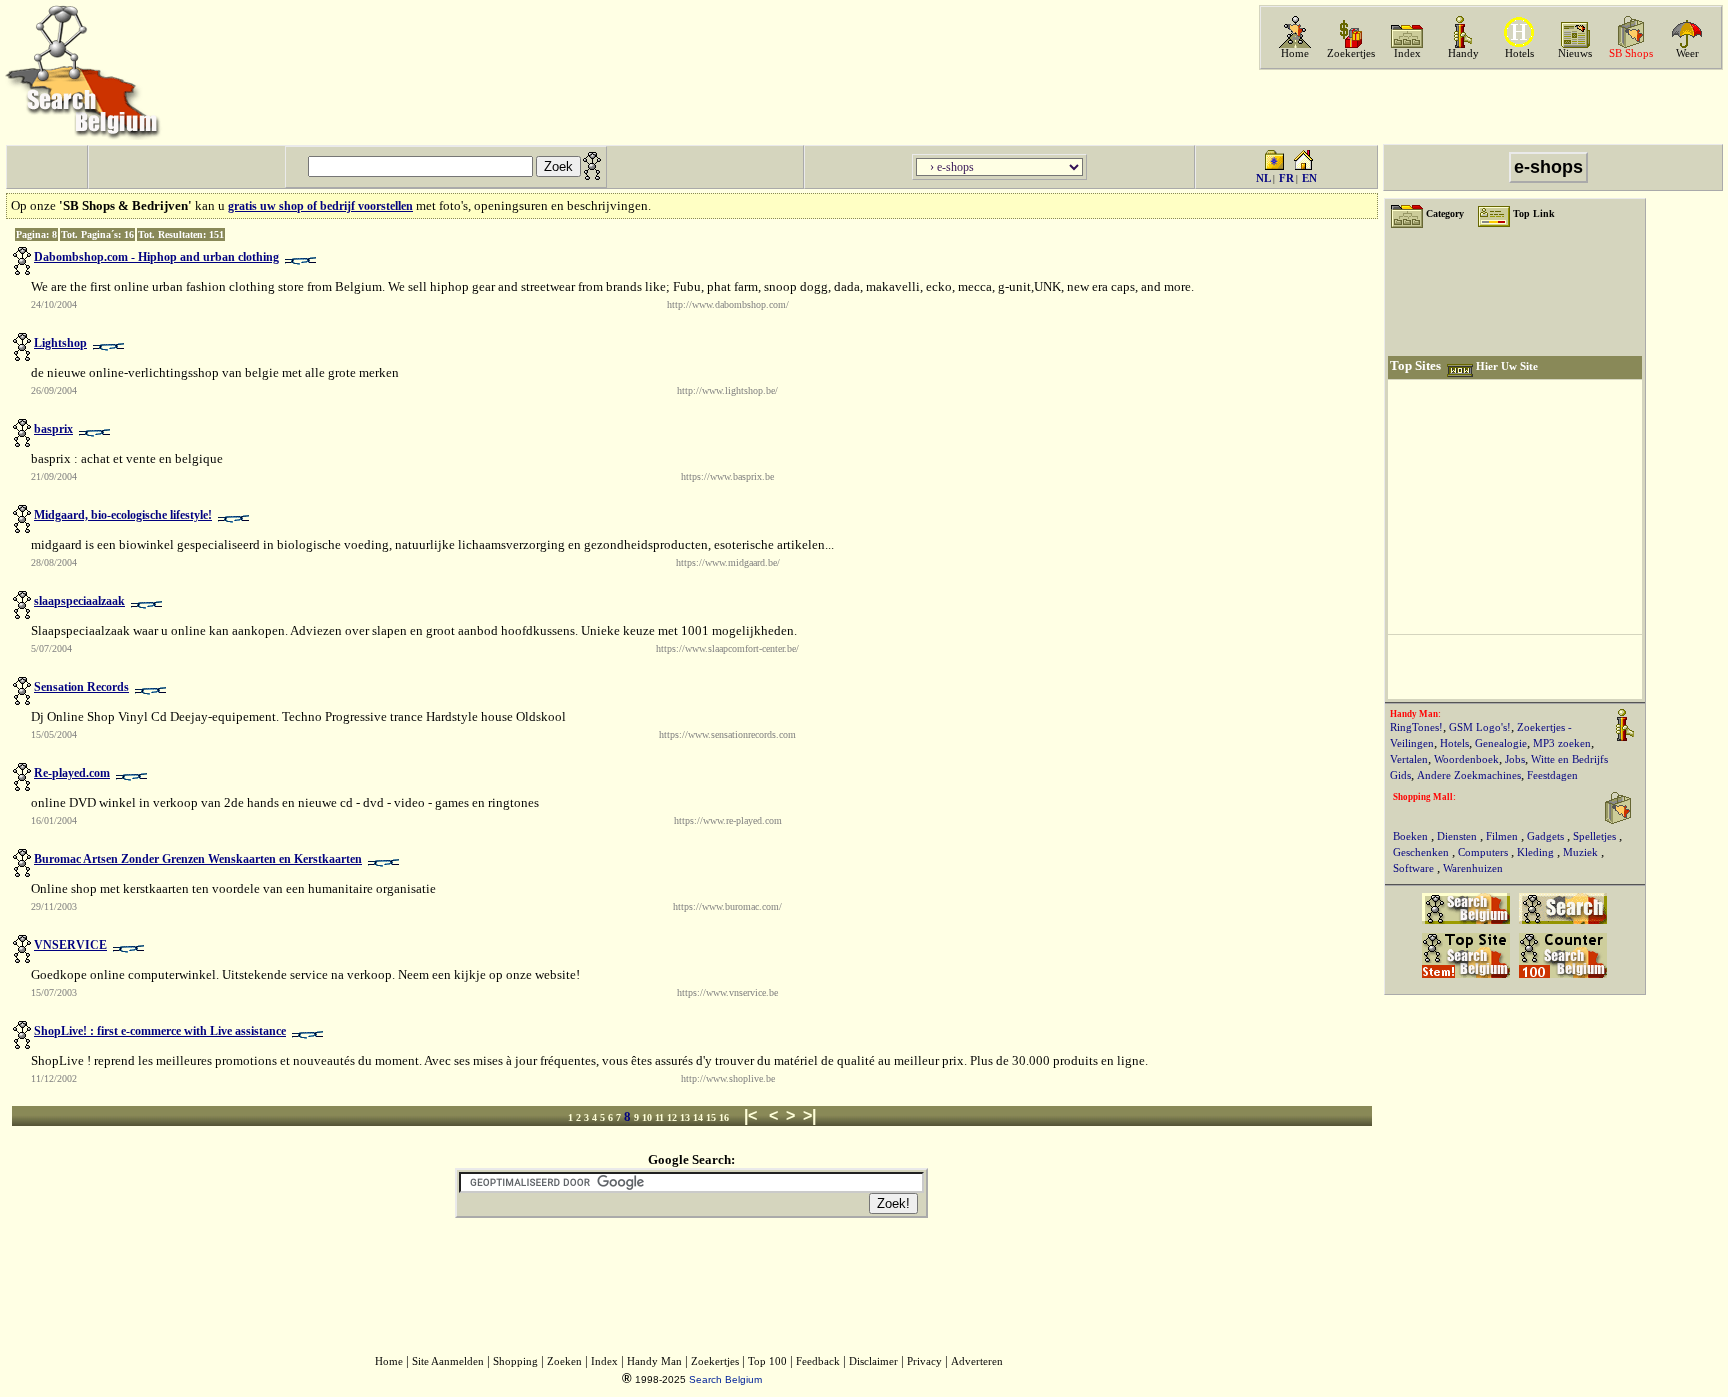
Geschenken (1422, 852)
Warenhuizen (1473, 868)
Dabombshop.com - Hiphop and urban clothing (156, 257)
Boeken (1412, 836)
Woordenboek (1466, 759)
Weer (1687, 53)
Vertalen (1409, 759)
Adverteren (977, 1361)
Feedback (818, 1361)
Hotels (1519, 53)
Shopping (515, 1361)
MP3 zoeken (1562, 743)
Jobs (1515, 759)
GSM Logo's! (1480, 727)
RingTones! (1416, 727)
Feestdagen (1552, 775)
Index (1407, 53)
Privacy (924, 1361)
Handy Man (654, 1361)
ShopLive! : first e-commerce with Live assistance (160, 1031)
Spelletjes (1596, 836)
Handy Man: (1415, 714)
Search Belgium (725, 1379)
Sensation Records (81, 687)
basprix (53, 429)
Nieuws (1575, 53)
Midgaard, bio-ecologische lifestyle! (123, 515)
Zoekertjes (1351, 53)
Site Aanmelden (448, 1361)
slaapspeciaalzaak (79, 601)
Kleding (1537, 852)
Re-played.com (72, 773)
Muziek (1582, 852)
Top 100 (767, 1361)
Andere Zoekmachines (1469, 775)
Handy (1463, 53)
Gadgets (1547, 836)
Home (1295, 53)
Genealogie (1501, 743)
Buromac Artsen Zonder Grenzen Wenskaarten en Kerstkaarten (198, 859)
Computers (1484, 852)
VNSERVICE (70, 945)
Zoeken (564, 1361)
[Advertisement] (1489, 107)
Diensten (1458, 836)
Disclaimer (873, 1361)
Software (1415, 868)
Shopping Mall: (1424, 797)
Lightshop (60, 343)
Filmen (1503, 836)
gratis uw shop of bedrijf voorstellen (320, 206)
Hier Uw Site (1507, 366)
